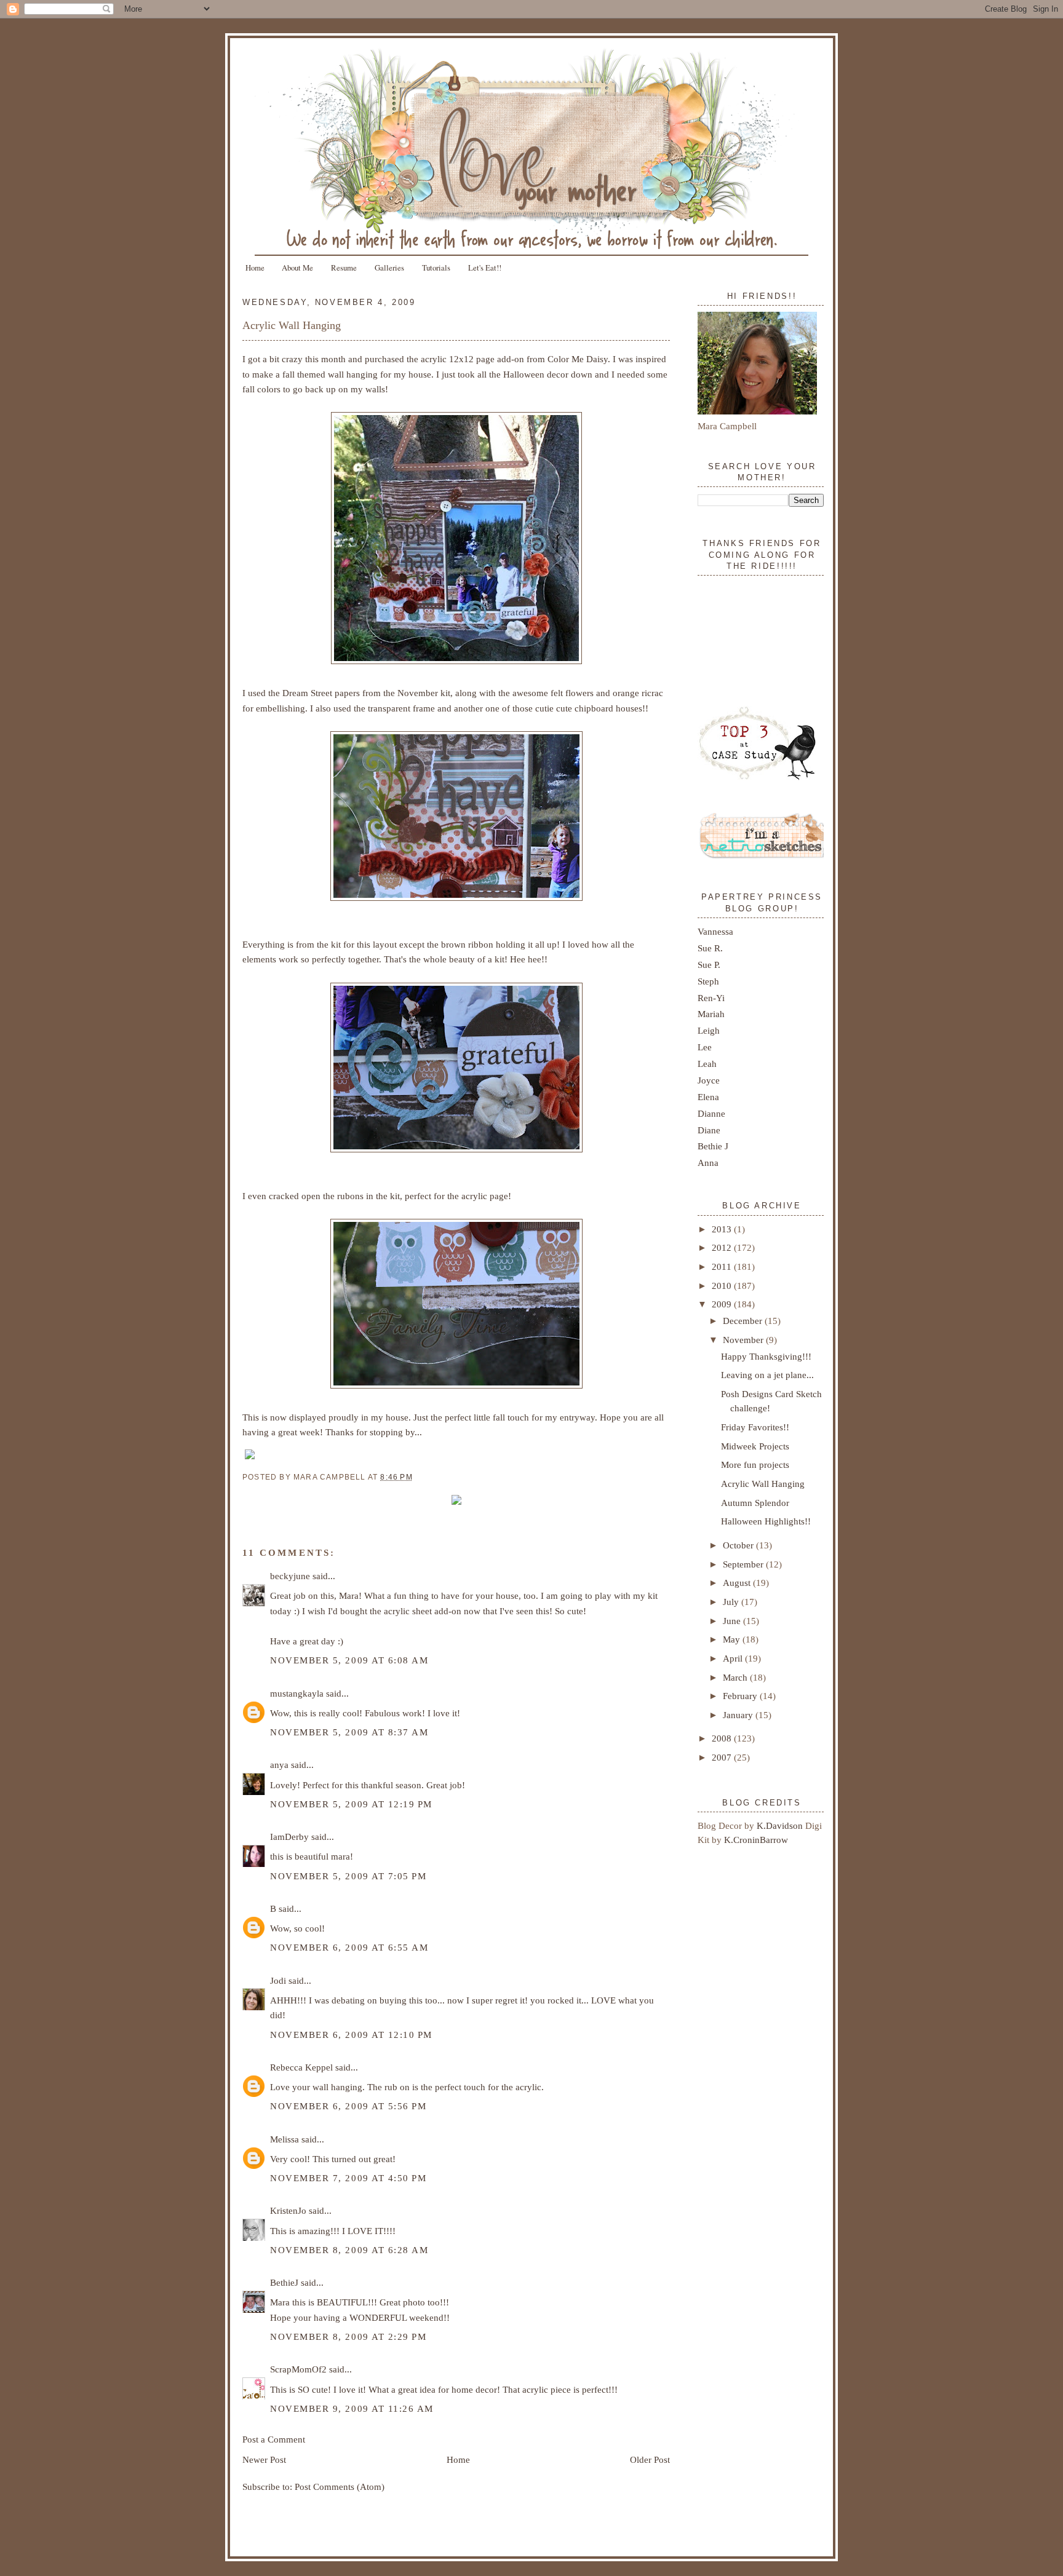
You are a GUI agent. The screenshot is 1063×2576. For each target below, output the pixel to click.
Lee (705, 1047)
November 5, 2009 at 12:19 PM (351, 1804)
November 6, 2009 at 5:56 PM (348, 2106)
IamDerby (289, 1837)
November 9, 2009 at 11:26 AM (352, 2408)
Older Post (650, 2459)
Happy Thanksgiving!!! (766, 1356)
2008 (723, 1738)
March (736, 1677)
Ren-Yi (711, 998)
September (744, 1564)
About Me (297, 268)
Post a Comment (274, 2439)
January (739, 1715)
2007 (723, 1757)
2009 (723, 1304)
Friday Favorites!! (755, 1427)
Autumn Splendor (755, 1503)
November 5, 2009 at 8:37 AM (349, 1732)
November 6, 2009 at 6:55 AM (349, 1947)
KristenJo (288, 2210)
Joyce (709, 1080)
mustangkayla (297, 1693)
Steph (708, 981)
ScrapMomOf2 (298, 2369)
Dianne (711, 1113)
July (732, 1602)
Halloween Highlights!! (766, 1521)
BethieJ (284, 2282)
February (741, 1696)
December (744, 1321)
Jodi (278, 1980)
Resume (344, 268)
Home (255, 268)
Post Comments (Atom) (340, 2487)
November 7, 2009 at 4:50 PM (348, 2178)
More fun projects (755, 1464)
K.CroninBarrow (756, 1840)
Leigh (709, 1030)
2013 (723, 1229)
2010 (723, 1286)
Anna (708, 1163)
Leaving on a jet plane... (767, 1375)
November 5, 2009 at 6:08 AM (349, 1660)
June (733, 1621)
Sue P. (709, 965)
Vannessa (715, 931)
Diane (709, 1130)
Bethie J (713, 1146)
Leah (707, 1064)
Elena (708, 1097)
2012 (723, 1247)
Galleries (389, 268)
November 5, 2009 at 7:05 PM (348, 1876)
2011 (723, 1266)
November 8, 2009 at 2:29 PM (348, 2336)
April (734, 1658)
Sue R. (710, 948)
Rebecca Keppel (301, 2067)
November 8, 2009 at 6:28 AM (349, 2250)
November (744, 1340)
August (738, 1583)
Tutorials (436, 268)
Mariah (711, 1014)
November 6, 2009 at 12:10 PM (351, 2035)
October (739, 1545)
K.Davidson (781, 1825)
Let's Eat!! (485, 268)
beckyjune (290, 1576)
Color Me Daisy (578, 359)
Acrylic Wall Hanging (292, 325)
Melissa (285, 2139)
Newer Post (264, 2459)
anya (279, 1765)
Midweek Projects (755, 1446)
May (733, 1639)
